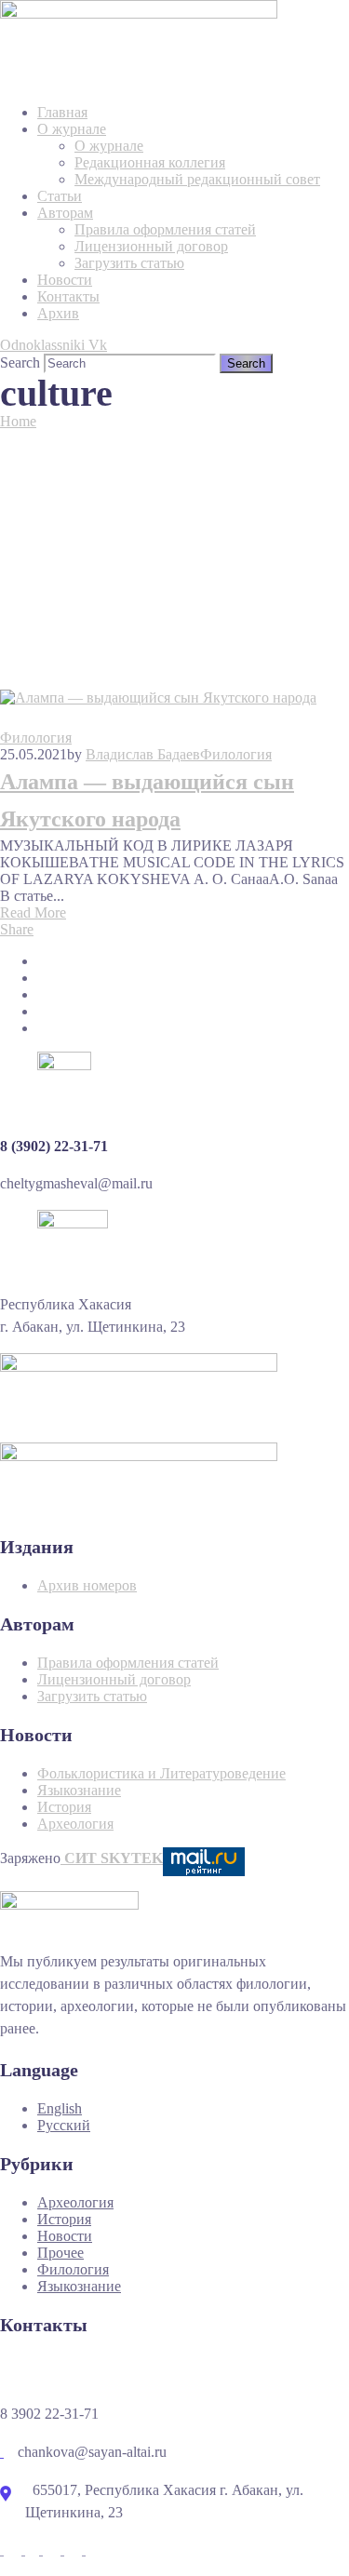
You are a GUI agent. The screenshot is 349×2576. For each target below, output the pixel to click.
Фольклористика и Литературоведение (161, 1773)
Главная (62, 112)
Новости (65, 280)
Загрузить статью (129, 263)
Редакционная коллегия (150, 162)
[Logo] (139, 8)
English (60, 2108)
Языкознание (79, 1790)
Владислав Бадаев (143, 754)
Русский (64, 2125)
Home (18, 421)
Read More (33, 912)
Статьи (60, 196)
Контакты (68, 296)
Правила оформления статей (165, 229)
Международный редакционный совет (197, 179)
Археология (75, 1824)
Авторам (65, 213)
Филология (36, 738)
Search (20, 362)
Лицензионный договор (151, 246)
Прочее (60, 2253)
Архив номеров (87, 1585)
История (64, 1807)
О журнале (72, 129)
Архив (58, 313)
